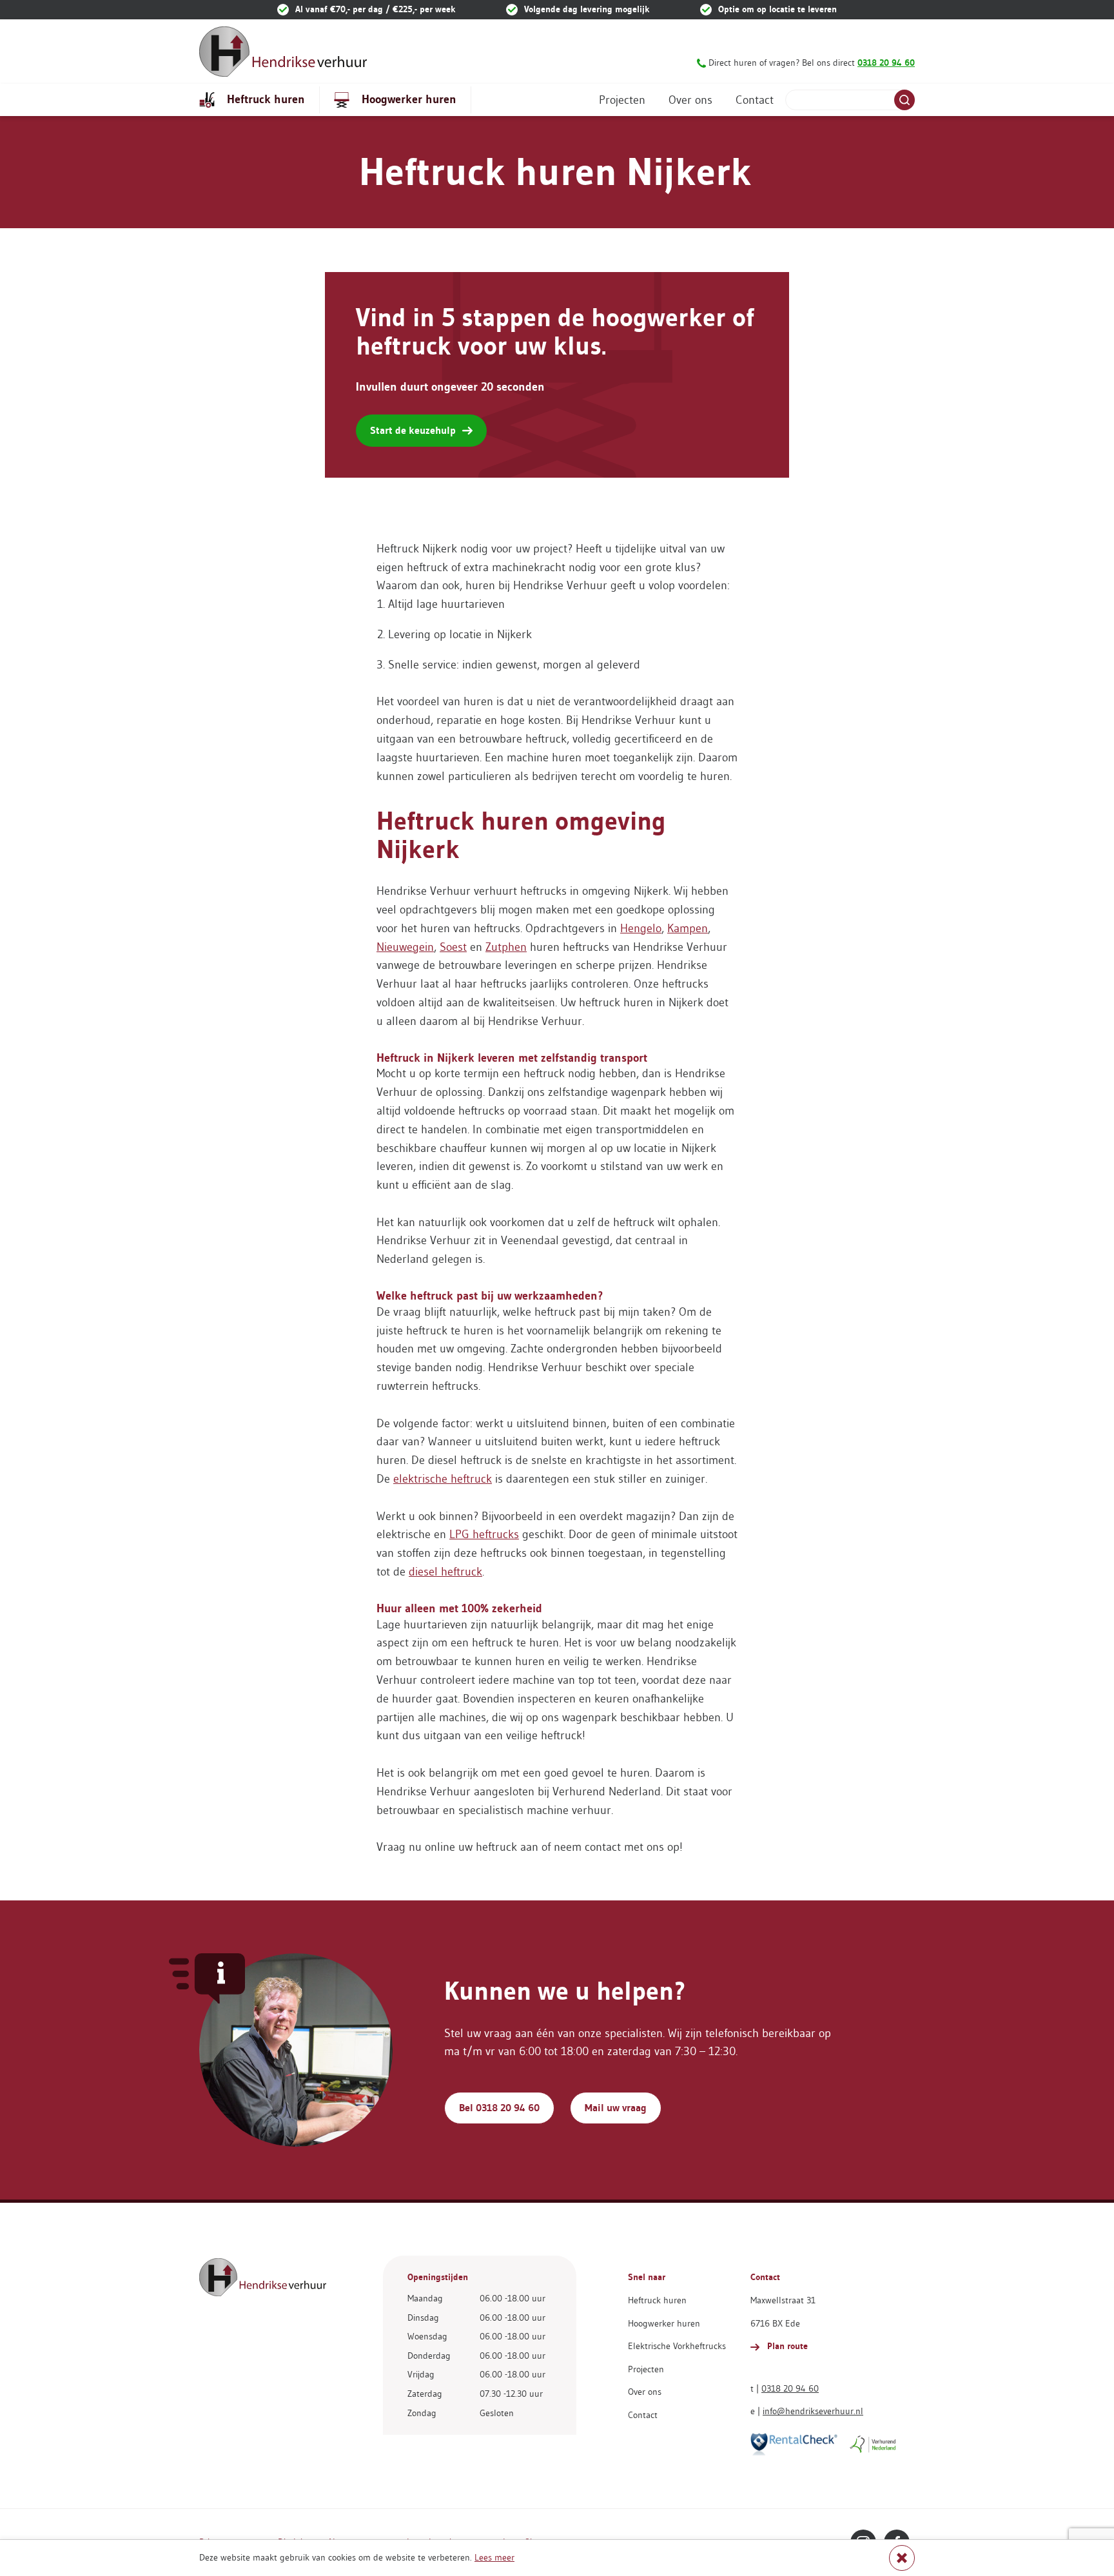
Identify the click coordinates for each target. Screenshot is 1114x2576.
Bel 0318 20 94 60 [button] (499, 2108)
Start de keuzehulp (413, 430)
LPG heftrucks (484, 1534)
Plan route (786, 2346)
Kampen (688, 928)
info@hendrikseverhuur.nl (813, 2411)
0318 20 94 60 (790, 2388)
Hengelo (641, 928)
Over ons (690, 100)
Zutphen (506, 947)
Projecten (622, 100)
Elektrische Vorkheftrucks (677, 2346)
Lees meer (494, 2557)
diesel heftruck (445, 1572)
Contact (755, 100)
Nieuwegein (405, 947)
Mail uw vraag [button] (616, 2108)
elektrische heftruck (443, 1479)
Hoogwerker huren (407, 99)
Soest (453, 947)
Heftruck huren (264, 99)
